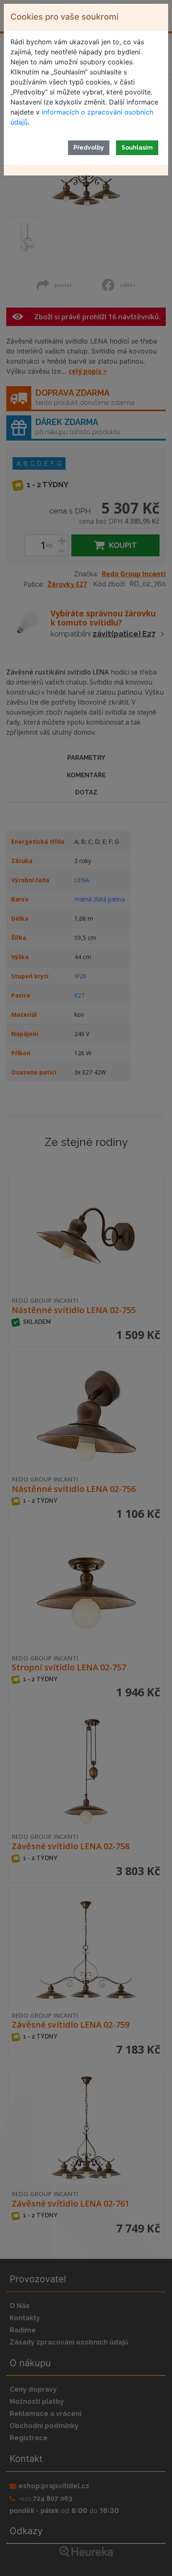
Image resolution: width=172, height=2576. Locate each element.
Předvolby (89, 148)
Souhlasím (137, 148)
